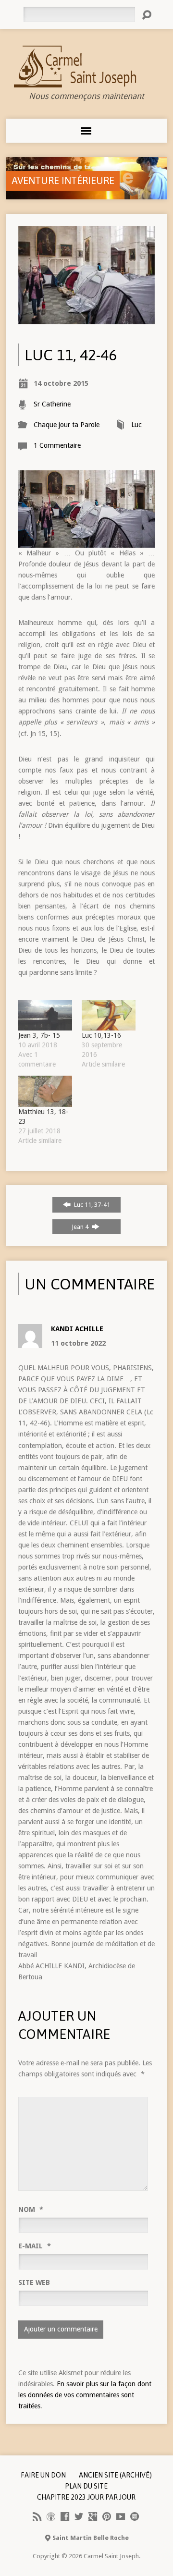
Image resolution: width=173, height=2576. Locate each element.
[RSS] (37, 2516)
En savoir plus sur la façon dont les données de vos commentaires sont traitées (85, 2395)
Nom (31, 2209)
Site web (34, 2282)
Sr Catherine (52, 404)
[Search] (147, 15)
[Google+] (93, 2516)
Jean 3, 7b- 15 (39, 1035)
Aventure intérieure (63, 180)
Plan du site (86, 2486)
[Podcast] (51, 2516)
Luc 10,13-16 (101, 1035)
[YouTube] (121, 2516)
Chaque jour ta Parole (67, 425)
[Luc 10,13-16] (109, 1015)
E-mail (35, 2246)
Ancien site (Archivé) (115, 2475)
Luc (136, 425)
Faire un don (43, 2475)
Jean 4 (81, 1227)
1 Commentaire (57, 445)
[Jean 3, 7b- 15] (45, 1015)
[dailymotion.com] (135, 2516)
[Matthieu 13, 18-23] (45, 1091)
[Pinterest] (107, 2516)
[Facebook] (65, 2516)
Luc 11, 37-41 (91, 1205)
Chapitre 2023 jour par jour (86, 2497)
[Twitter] (79, 2516)
